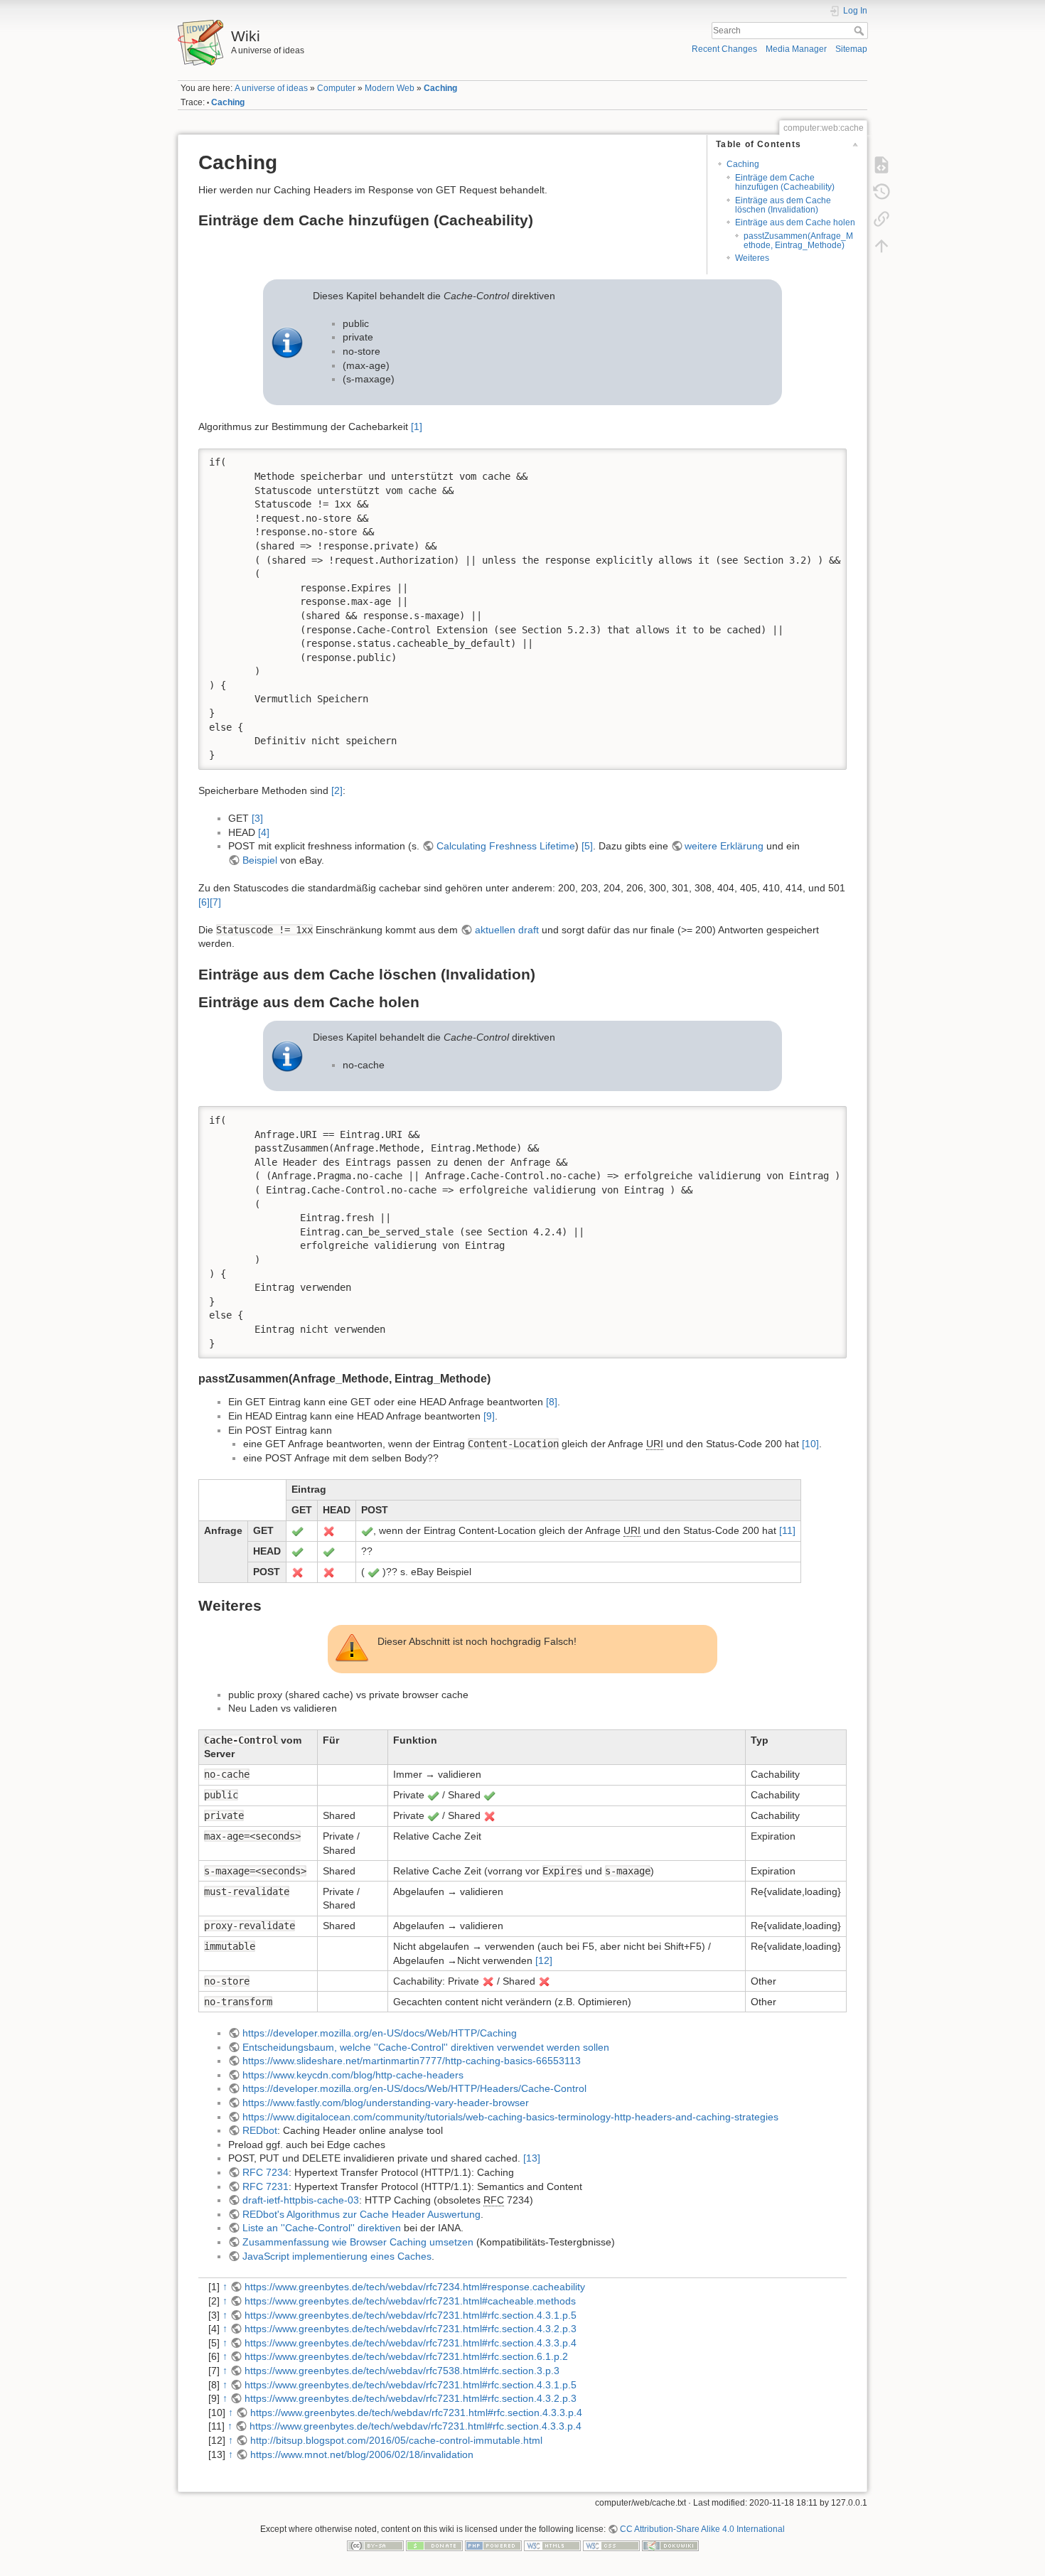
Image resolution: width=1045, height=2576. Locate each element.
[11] (787, 1530)
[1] (417, 426)
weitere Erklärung (724, 846)
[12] (544, 1960)
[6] (204, 902)
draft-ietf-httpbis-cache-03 (301, 2200)
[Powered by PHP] (493, 2545)
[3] (257, 818)
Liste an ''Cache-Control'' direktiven (322, 2228)
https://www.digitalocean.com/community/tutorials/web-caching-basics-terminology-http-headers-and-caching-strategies (510, 2117)
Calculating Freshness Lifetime (506, 846)
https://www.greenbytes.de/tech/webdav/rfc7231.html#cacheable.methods (410, 2301)
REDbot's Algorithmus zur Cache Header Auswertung (361, 2214)
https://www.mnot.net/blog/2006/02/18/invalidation (362, 2454)
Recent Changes (724, 49)
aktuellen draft (507, 930)
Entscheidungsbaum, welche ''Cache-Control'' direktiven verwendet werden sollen (426, 2047)
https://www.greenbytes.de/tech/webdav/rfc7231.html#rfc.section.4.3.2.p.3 (411, 2329)
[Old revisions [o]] (881, 191)
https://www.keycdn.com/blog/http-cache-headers (353, 2075)
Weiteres (752, 258)
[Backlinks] (881, 218)
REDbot (260, 2130)
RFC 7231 (266, 2186)
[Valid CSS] (611, 2545)
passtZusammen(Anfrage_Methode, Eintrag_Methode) (798, 241)
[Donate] (434, 2545)
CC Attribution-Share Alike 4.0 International (702, 2529)
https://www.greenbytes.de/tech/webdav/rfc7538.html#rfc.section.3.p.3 (402, 2371)
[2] (337, 790)
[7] (215, 902)
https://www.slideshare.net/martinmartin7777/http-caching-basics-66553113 (412, 2061)
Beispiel (260, 860)
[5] (587, 846)
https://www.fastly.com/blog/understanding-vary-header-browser (386, 2103)
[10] (810, 1444)
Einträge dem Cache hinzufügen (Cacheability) (785, 182)
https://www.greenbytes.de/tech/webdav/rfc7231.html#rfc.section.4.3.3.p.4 (411, 2343)
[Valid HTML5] (552, 2545)
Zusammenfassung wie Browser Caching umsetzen (358, 2242)
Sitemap (851, 49)
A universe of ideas (271, 88)
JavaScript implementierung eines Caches (337, 2256)
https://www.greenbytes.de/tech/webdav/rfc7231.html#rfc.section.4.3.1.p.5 (411, 2315)
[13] (532, 2158)
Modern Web (390, 88)
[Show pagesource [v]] (881, 164)
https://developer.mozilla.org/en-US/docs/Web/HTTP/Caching (380, 2033)
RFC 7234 (266, 2172)
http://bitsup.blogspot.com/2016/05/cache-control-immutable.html (396, 2440)
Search (861, 31)
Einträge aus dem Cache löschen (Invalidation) (783, 205)
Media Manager (796, 49)
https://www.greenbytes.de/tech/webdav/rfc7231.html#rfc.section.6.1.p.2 (406, 2356)
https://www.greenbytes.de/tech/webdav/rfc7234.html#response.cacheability (415, 2287)
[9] (489, 1416)
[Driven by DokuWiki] (670, 2545)
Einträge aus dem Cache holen (795, 222)
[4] (264, 832)
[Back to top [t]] (881, 245)
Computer (336, 88)
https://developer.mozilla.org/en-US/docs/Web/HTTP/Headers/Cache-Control (414, 2088)
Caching (440, 88)
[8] (552, 1402)
